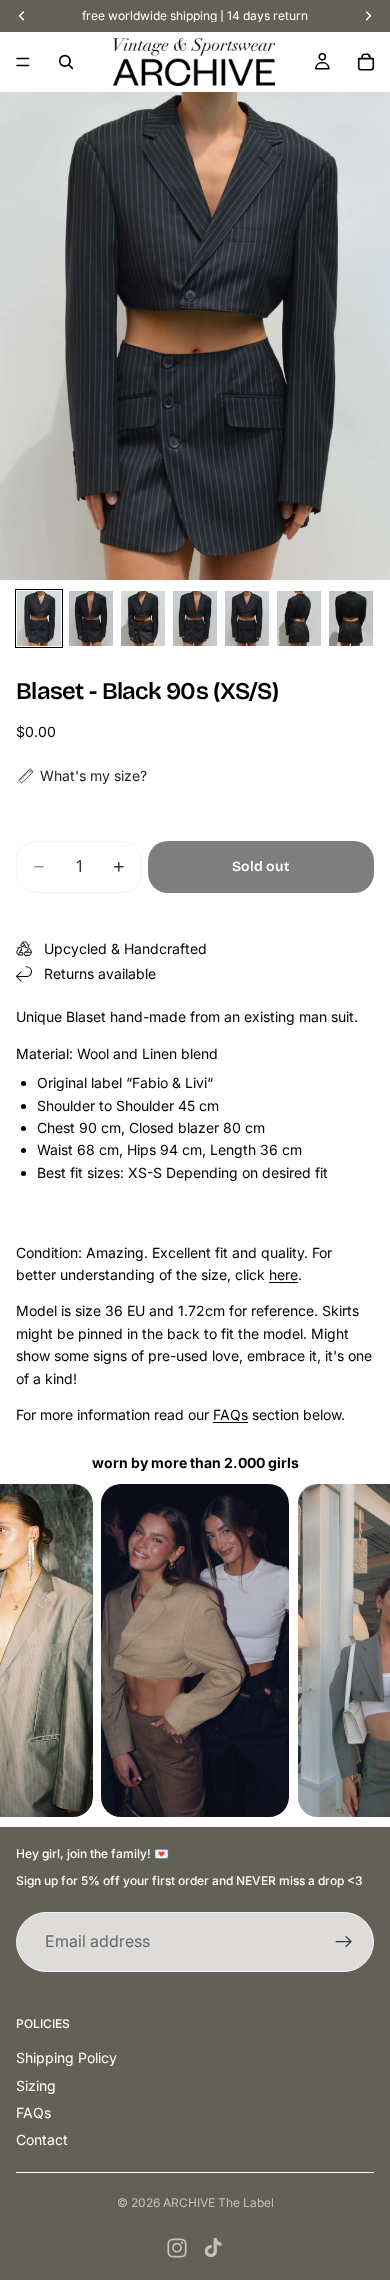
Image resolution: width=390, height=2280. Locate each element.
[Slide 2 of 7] (91, 618)
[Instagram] (177, 2248)
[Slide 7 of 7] (351, 618)
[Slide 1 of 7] (39, 618)
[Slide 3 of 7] (143, 618)
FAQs (230, 1414)
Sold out (260, 866)
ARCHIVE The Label (218, 2202)
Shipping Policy (66, 2057)
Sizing (36, 2085)
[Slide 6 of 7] (299, 618)
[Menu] (23, 62)
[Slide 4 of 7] (195, 618)
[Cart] (366, 62)
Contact (42, 2139)
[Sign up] (344, 1942)
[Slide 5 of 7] (247, 618)
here (283, 1274)
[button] (81, 776)
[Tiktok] (213, 2248)
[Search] (66, 62)
